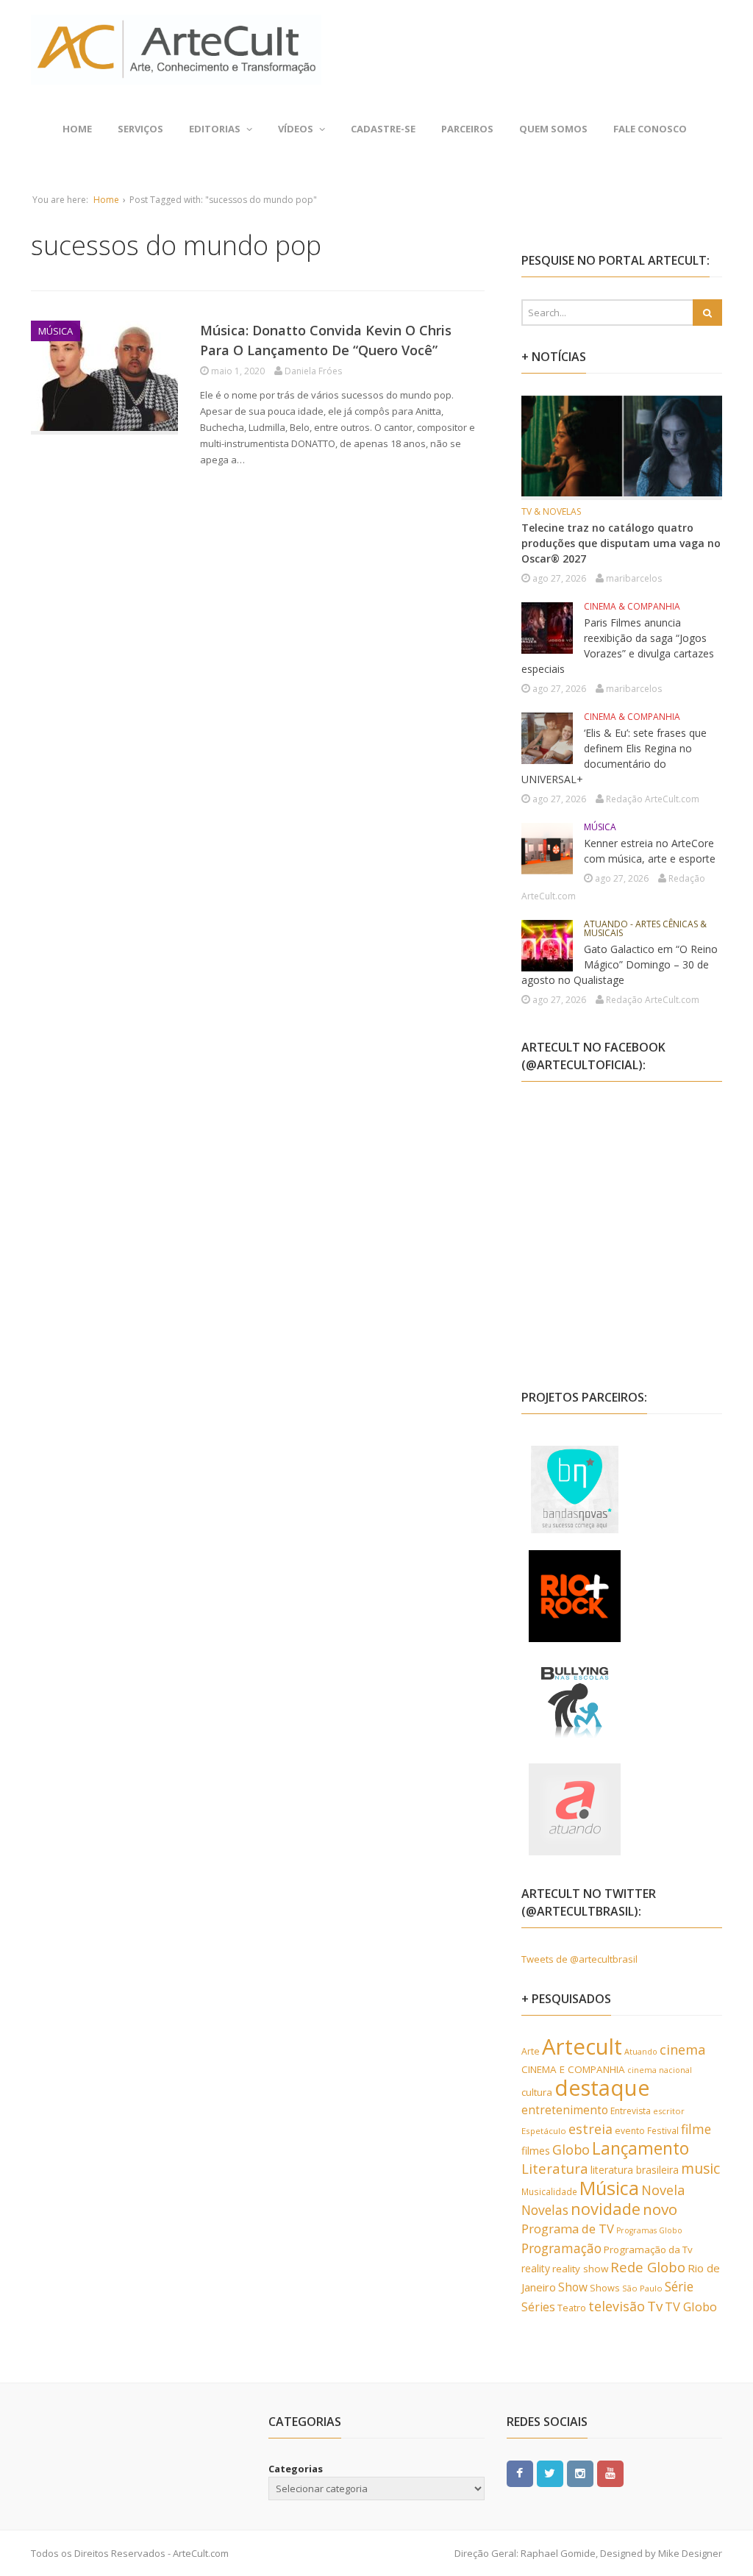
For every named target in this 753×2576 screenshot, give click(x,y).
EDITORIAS (215, 129)
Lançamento (640, 2148)
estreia (590, 2129)
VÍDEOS (296, 129)
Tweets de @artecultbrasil (579, 1959)
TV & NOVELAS (551, 511)
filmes (536, 2151)
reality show (580, 2269)
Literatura (555, 2168)
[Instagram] (580, 2472)
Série (679, 2286)
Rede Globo (648, 2267)
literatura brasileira (635, 2170)
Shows (605, 2288)
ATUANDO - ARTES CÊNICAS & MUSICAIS (645, 928)
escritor (669, 2111)
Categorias (296, 2469)
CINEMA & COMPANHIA (632, 606)
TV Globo (691, 2306)
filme (696, 2129)
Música (609, 2188)
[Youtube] (610, 2472)
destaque (602, 2088)
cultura (537, 2092)
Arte (531, 2051)
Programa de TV (568, 2229)
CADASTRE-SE (383, 129)
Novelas (545, 2210)
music (700, 2168)
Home (77, 129)
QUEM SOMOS (553, 129)
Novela (663, 2190)
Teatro (572, 2308)
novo (660, 2209)
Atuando (641, 2051)
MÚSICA (56, 331)
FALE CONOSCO (650, 129)
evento (630, 2131)
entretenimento (565, 2110)
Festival (663, 2130)
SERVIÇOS (140, 129)
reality (536, 2268)
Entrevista (631, 2111)
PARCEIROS (467, 129)
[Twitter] (550, 2472)
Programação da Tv (648, 2249)
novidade (606, 2209)
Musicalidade (549, 2191)
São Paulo (642, 2288)
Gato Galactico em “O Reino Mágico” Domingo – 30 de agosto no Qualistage (620, 964)
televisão (617, 2306)
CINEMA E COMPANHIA (573, 2069)
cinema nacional (660, 2070)
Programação (561, 2248)
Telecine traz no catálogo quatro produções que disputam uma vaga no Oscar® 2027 (621, 543)
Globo (571, 2149)
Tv (655, 2306)
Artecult (582, 2047)
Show (573, 2287)
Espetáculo (544, 2131)
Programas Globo (649, 2230)
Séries (538, 2307)
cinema (683, 2049)
